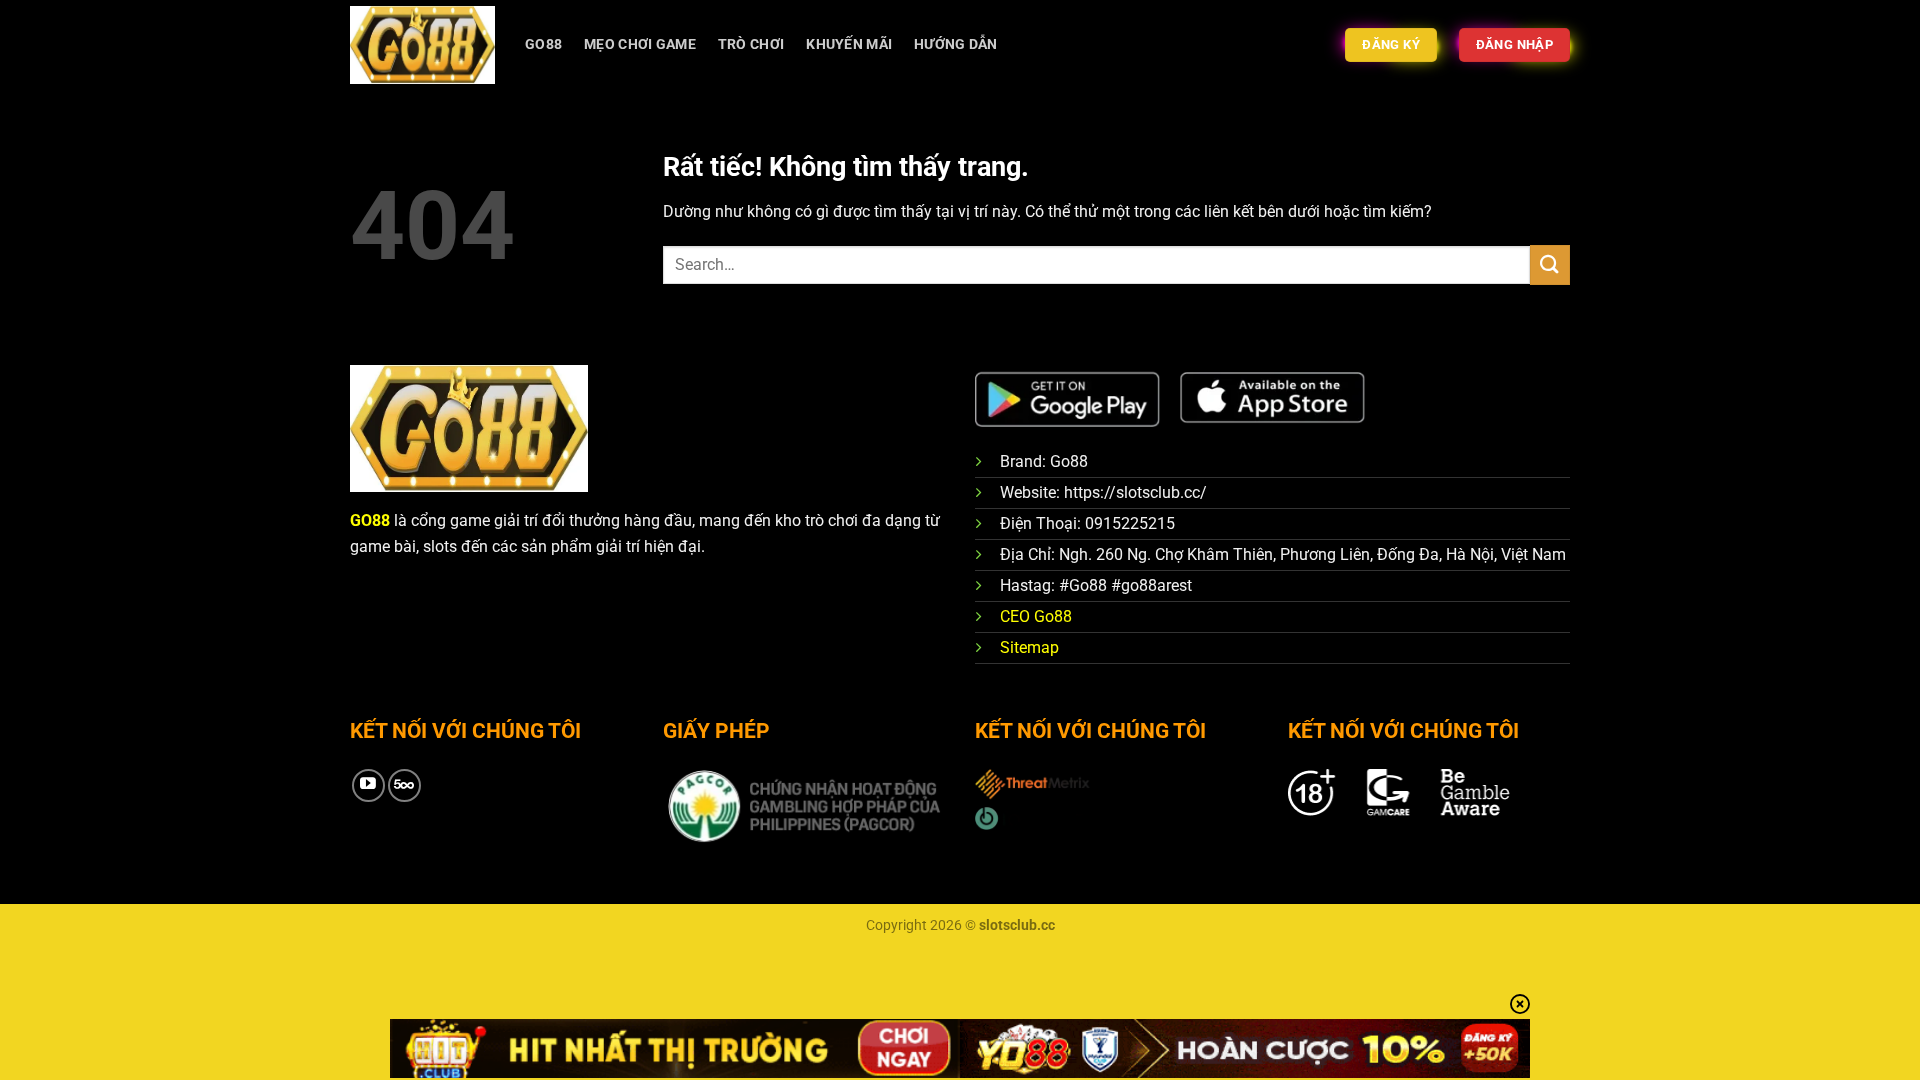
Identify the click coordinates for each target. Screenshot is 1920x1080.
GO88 (543, 44)
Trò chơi (751, 44)
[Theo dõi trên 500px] (404, 785)
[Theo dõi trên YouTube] (368, 785)
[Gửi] (1550, 264)
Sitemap (1029, 647)
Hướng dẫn (956, 44)
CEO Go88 (1036, 616)
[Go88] (422, 44)
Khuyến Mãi (849, 44)
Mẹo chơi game (640, 44)
